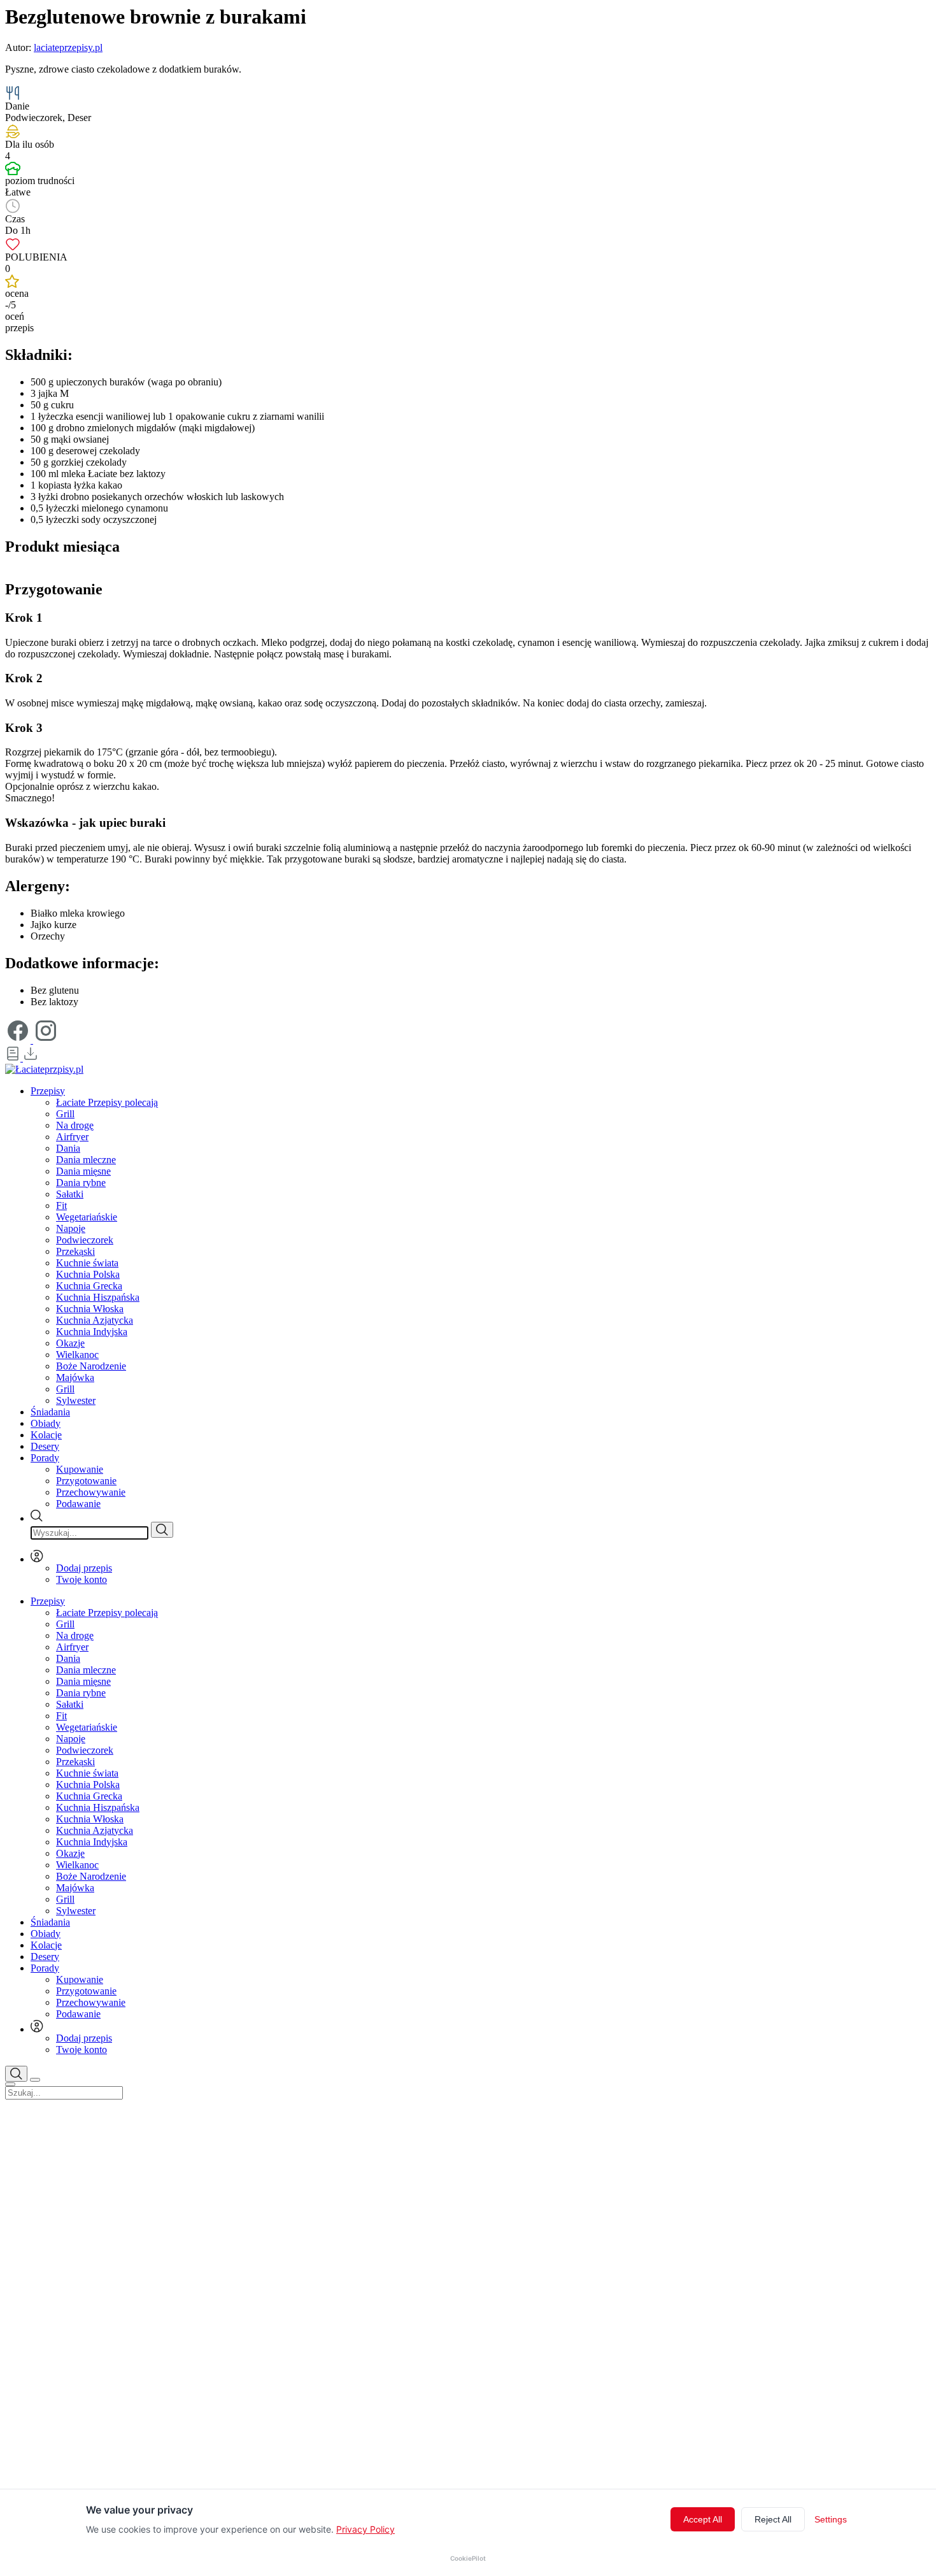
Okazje (70, 1343)
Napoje (71, 1228)
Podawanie (78, 1504)
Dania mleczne (86, 1160)
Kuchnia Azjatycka (95, 1320)
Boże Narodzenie (91, 1366)
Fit (61, 1206)
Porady (45, 1458)
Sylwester (76, 1400)
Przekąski (75, 1251)
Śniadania (50, 1412)
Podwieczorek (85, 1240)
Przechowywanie (91, 1492)
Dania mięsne (83, 1171)
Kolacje (46, 1435)
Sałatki (70, 1194)
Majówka (75, 1377)
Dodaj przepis (84, 1568)
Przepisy (48, 1091)
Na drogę (75, 1125)
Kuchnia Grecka (89, 1286)
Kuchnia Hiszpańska (98, 1297)
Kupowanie (80, 1469)
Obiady (46, 1423)
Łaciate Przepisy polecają (107, 1102)
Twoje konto (82, 1579)
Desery (45, 1446)
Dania (68, 1148)
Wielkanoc (77, 1355)
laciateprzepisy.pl (68, 47)
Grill (65, 1114)
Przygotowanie (86, 1481)
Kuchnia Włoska (90, 1309)
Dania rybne (81, 1183)
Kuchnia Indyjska (92, 1332)
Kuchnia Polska (88, 1274)
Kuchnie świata (87, 1263)
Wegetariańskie (87, 1217)
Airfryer (72, 1137)
